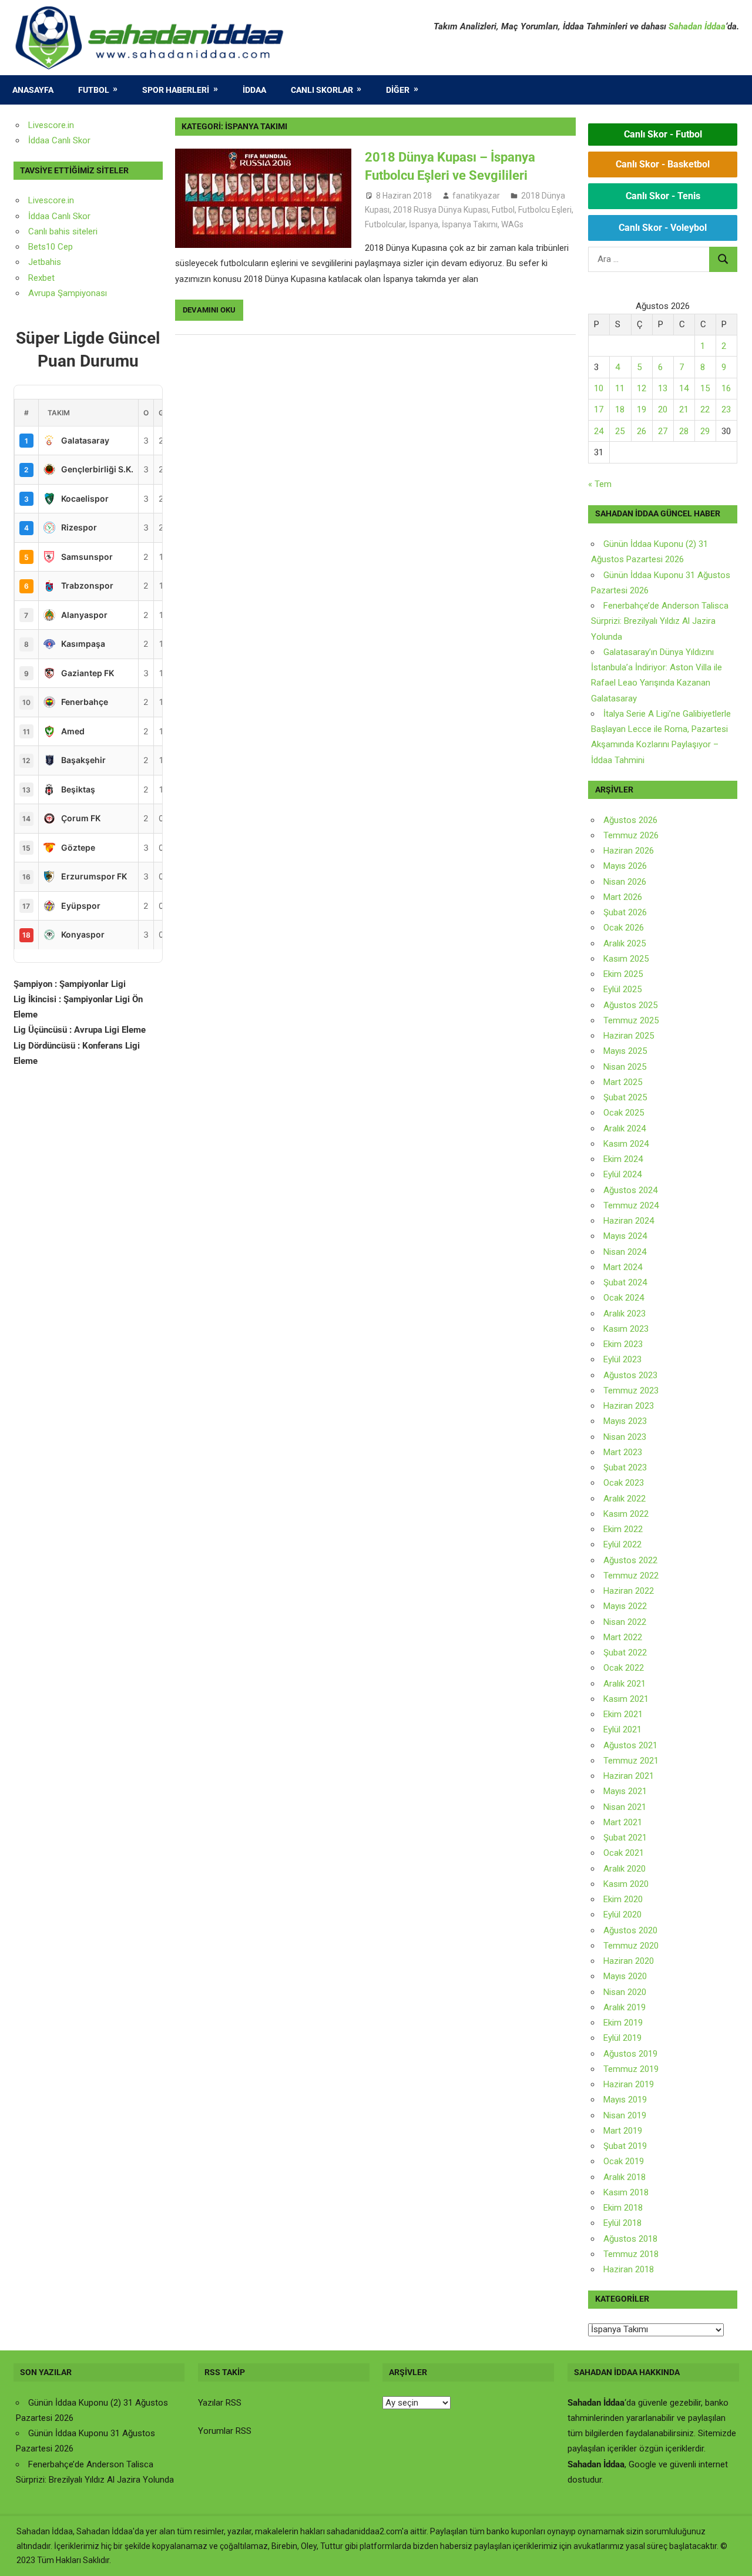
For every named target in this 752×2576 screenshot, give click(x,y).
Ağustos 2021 (630, 1745)
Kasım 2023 (626, 1329)
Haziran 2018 (629, 2269)
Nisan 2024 (625, 1252)
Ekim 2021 (623, 1714)
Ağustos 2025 (630, 1005)
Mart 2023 (623, 1452)
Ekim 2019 (623, 2023)
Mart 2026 (623, 897)
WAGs (512, 224)
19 (642, 409)
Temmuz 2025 (631, 1020)
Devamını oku (209, 310)
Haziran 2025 (629, 1036)
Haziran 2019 (629, 2084)
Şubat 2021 (625, 1838)
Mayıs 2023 (625, 1421)
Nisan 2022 (625, 1622)
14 (684, 388)
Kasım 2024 (626, 1144)
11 (620, 388)
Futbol (94, 90)
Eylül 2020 (622, 1915)
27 (663, 431)
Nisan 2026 (625, 882)
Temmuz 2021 (631, 1761)
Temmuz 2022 (631, 1576)
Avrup (39, 293)
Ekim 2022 (623, 1529)
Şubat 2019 (625, 2146)
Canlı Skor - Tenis (663, 196)
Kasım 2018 (626, 2192)
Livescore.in (51, 125)
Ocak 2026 (624, 928)
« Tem (600, 484)
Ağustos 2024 (630, 1190)
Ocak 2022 (624, 1668)
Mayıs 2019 (625, 2100)
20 (663, 409)
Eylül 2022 (622, 1544)
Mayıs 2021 (625, 1791)
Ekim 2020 (623, 1899)
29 (705, 431)
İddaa (254, 90)
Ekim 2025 (623, 974)
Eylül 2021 (622, 1729)
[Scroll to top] (732, 2556)
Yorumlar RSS (225, 2431)
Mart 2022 (623, 1637)
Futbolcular (385, 224)
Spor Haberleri (176, 90)
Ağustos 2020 (630, 1930)
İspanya (424, 224)
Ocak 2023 (624, 1483)
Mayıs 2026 (625, 866)
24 (599, 431)
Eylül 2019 (622, 2038)
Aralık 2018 (625, 2177)
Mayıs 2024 (625, 1236)
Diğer (398, 90)
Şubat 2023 (625, 1467)
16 (726, 388)
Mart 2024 (623, 1267)
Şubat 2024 (625, 1282)
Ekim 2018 (623, 2208)
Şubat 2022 (625, 1653)
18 (620, 409)
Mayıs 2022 (625, 1606)
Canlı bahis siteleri (63, 231)
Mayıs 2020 (625, 1976)
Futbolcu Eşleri (545, 210)
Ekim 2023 (623, 1344)
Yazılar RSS (220, 2403)
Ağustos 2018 (630, 2239)
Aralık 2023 (625, 1314)
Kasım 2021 (626, 1699)
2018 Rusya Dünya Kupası (441, 210)
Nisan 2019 (625, 2115)
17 (599, 409)
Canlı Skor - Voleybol (663, 228)
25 (620, 431)
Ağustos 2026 (630, 820)
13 (663, 388)
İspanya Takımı (470, 224)
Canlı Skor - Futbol (663, 134)
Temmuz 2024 (631, 1205)
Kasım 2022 (626, 1514)
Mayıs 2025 (625, 1051)
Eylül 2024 (622, 1174)
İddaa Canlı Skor (59, 140)
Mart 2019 (623, 2131)
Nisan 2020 (625, 1992)
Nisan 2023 (625, 1437)
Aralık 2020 (625, 1869)
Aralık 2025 (625, 943)
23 (726, 409)
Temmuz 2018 (631, 2254)
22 (705, 409)
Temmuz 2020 (631, 1946)
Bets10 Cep (51, 247)
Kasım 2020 (626, 1884)
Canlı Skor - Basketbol (663, 164)
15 (705, 388)
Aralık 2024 (625, 1129)
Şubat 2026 (625, 912)
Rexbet (41, 278)
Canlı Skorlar (322, 90)
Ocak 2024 (624, 1298)
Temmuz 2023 (631, 1391)
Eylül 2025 (622, 989)
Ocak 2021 (624, 1853)
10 (599, 388)
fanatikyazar (476, 196)
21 (684, 409)
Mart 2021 (623, 1822)
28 (684, 431)
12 (642, 388)
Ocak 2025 (624, 1113)
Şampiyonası (81, 293)
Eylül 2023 (622, 1359)
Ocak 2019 (624, 2161)
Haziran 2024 (629, 1221)
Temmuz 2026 (631, 835)
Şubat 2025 (625, 1097)
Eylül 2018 (622, 2223)
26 (642, 431)
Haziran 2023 (629, 1406)
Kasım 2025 (626, 959)
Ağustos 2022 (630, 1560)
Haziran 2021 (629, 1776)
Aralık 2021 (625, 1684)
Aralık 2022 (625, 1499)
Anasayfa (33, 90)
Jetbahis (45, 262)
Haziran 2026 (629, 851)
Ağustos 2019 (630, 2054)
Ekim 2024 (623, 1159)
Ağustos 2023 (630, 1375)
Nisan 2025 (625, 1067)
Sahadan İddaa (697, 26)
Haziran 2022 (629, 1591)
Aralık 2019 (625, 2007)
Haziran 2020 (629, 1961)
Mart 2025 (623, 1082)
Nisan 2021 (625, 1807)
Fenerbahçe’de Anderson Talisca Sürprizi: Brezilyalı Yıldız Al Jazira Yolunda (660, 621)
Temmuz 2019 (631, 2069)
